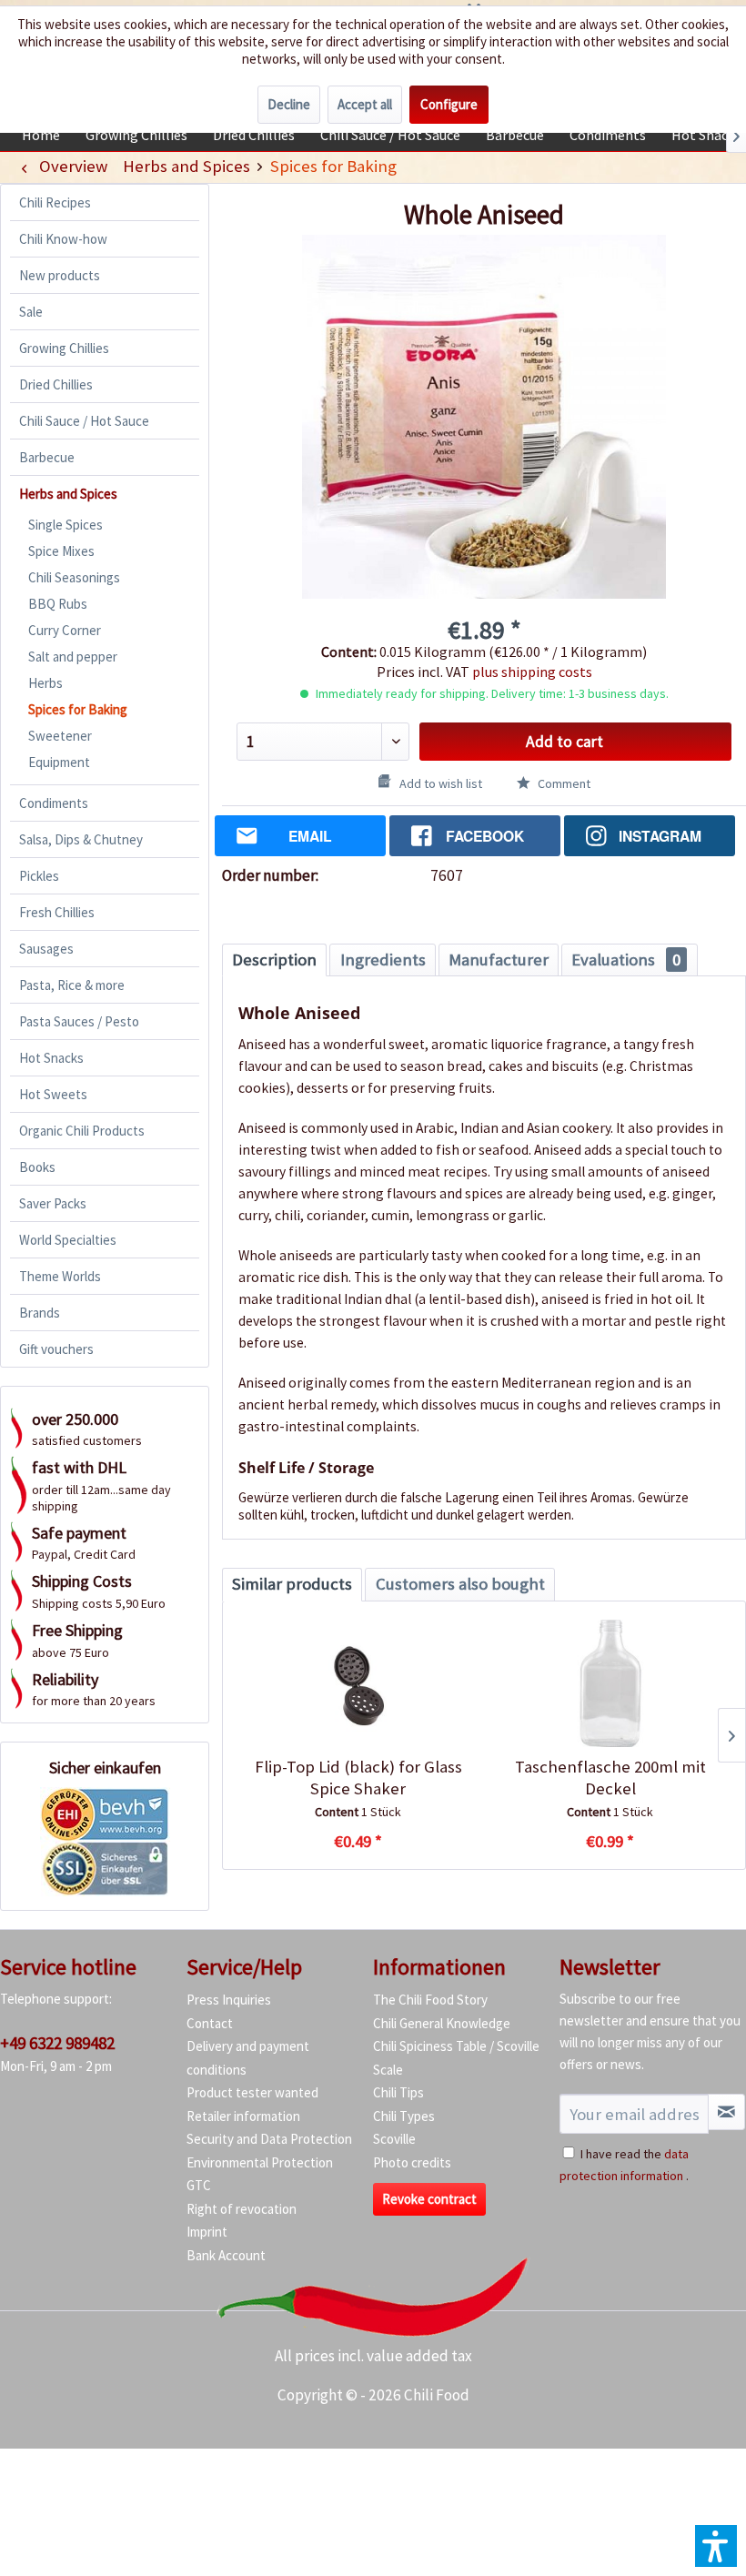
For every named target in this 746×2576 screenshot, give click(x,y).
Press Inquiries (229, 2000)
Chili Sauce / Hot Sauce (84, 421)
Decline (289, 104)
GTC (199, 2185)
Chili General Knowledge (442, 2023)
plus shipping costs (532, 672)
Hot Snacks (51, 1058)
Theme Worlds (60, 1276)
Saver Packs (53, 1203)
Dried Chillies (56, 384)
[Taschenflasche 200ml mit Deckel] (610, 1683)
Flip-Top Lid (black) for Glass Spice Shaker (358, 1778)
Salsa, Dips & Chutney (81, 839)
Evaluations (626, 960)
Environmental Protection (260, 2162)
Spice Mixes (61, 551)
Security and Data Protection (269, 2139)
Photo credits (412, 2162)
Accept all (365, 104)
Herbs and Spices (68, 494)
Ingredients (383, 960)
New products (60, 275)
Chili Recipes (55, 202)
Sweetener (60, 736)
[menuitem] (41, 135)
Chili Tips (398, 2092)
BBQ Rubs (58, 604)
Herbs (45, 683)
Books (37, 1167)
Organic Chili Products (82, 1131)
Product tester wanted (252, 2092)
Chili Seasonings (74, 577)
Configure (449, 104)
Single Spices (66, 525)
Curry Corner (65, 630)
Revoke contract (429, 2199)
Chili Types (404, 2116)
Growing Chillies (64, 348)
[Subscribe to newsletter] (726, 2112)
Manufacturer (499, 960)
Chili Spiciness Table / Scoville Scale (456, 2058)
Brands (40, 1313)
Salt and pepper (73, 657)
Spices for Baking (78, 709)
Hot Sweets (53, 1094)
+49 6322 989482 (57, 2043)
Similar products (292, 1584)
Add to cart (565, 742)
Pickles (39, 876)
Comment (563, 783)
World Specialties (68, 1240)
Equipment (59, 762)
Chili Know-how (63, 239)
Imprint (207, 2232)
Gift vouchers (56, 1349)
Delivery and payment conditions (248, 2058)
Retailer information (243, 2116)
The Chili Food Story (430, 2000)
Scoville (394, 2139)
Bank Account (226, 2255)
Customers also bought (460, 1584)
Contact (210, 2023)
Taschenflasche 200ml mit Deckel (610, 1778)
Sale (31, 312)
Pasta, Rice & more (72, 985)
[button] (716, 2546)
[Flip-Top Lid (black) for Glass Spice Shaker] (358, 1683)
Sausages (46, 949)
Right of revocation (242, 2209)
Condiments (54, 803)
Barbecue (47, 457)
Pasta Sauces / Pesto (79, 1021)
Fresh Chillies (57, 912)
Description (274, 960)
